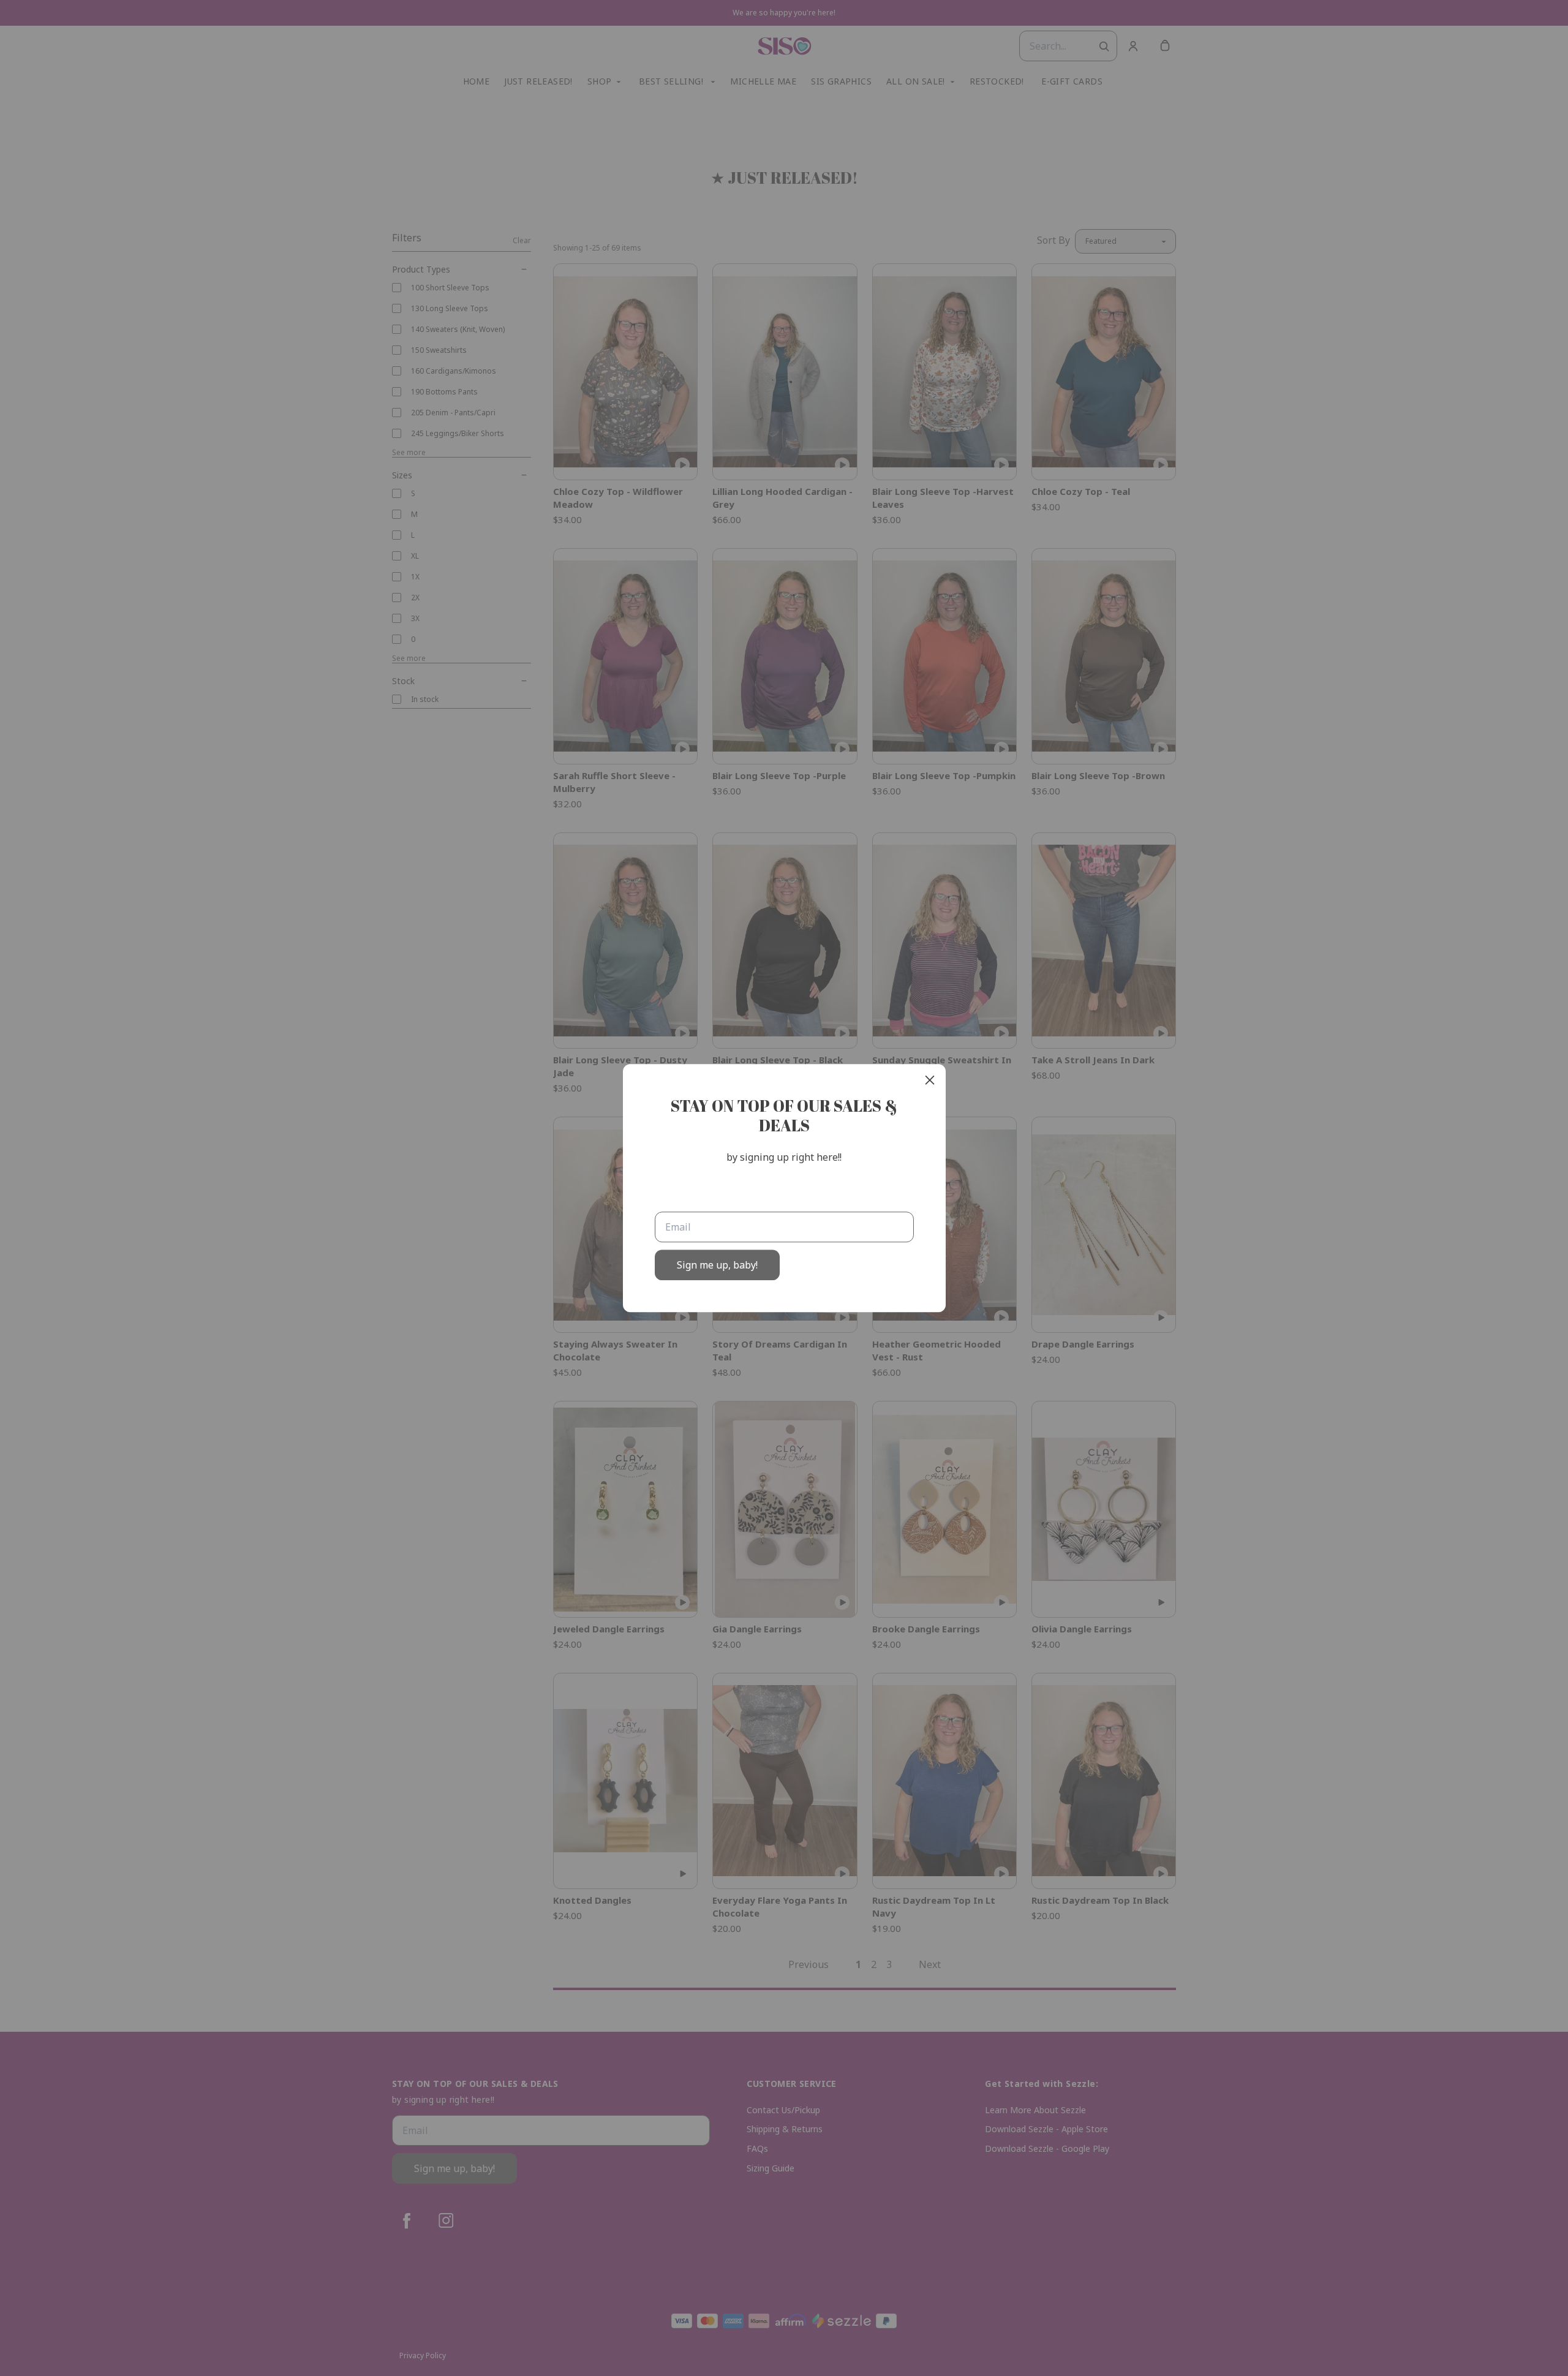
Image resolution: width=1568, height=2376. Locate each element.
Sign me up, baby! (717, 1265)
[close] (930, 1080)
